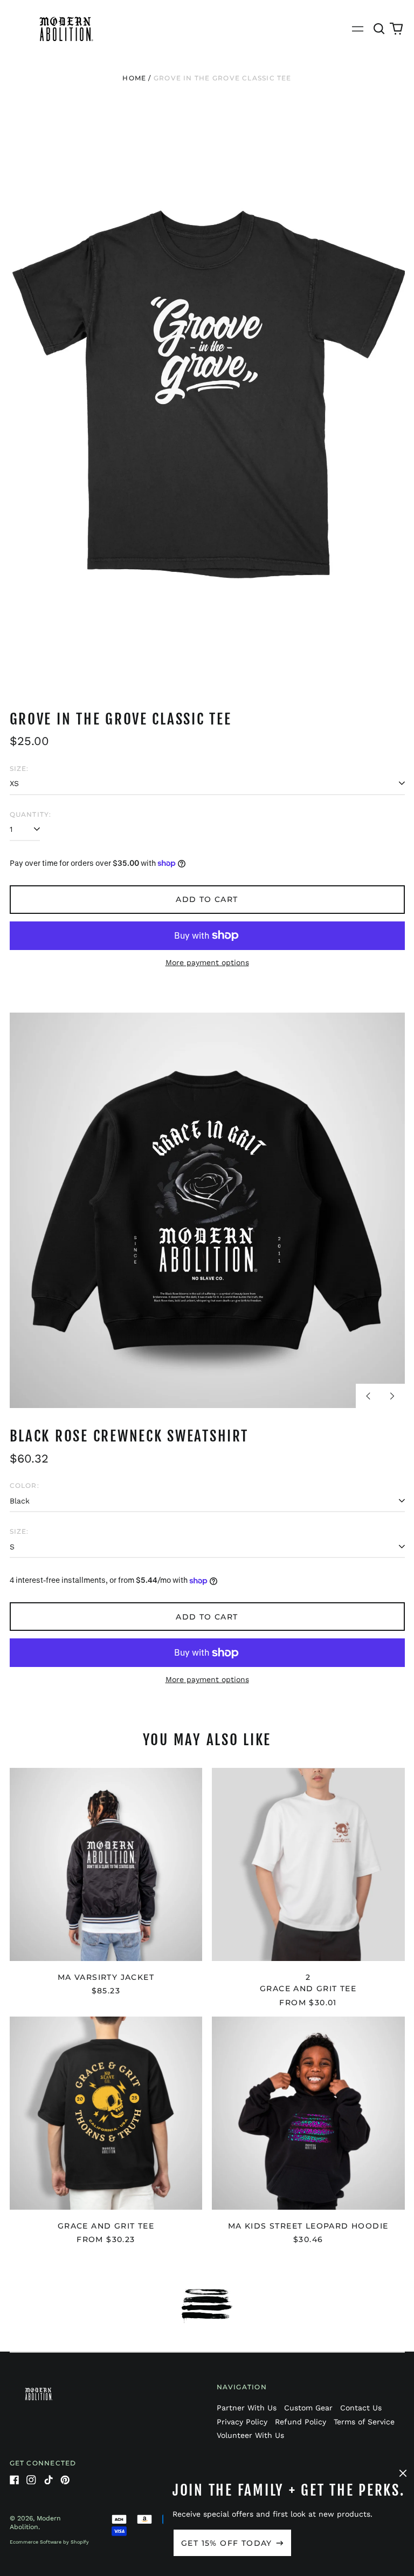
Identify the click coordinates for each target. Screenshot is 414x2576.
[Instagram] (31, 2480)
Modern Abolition (35, 2523)
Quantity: (31, 814)
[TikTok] (49, 2480)
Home (134, 78)
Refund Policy (301, 2422)
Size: (19, 768)
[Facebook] (15, 2480)
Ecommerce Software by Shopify (49, 2542)
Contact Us (361, 2408)
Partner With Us (247, 2408)
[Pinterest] (65, 2480)
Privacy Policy (242, 2422)
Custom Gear (308, 2408)
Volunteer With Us (250, 2435)
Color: (25, 1485)
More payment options (207, 962)
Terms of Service (364, 2422)
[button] (379, 29)
